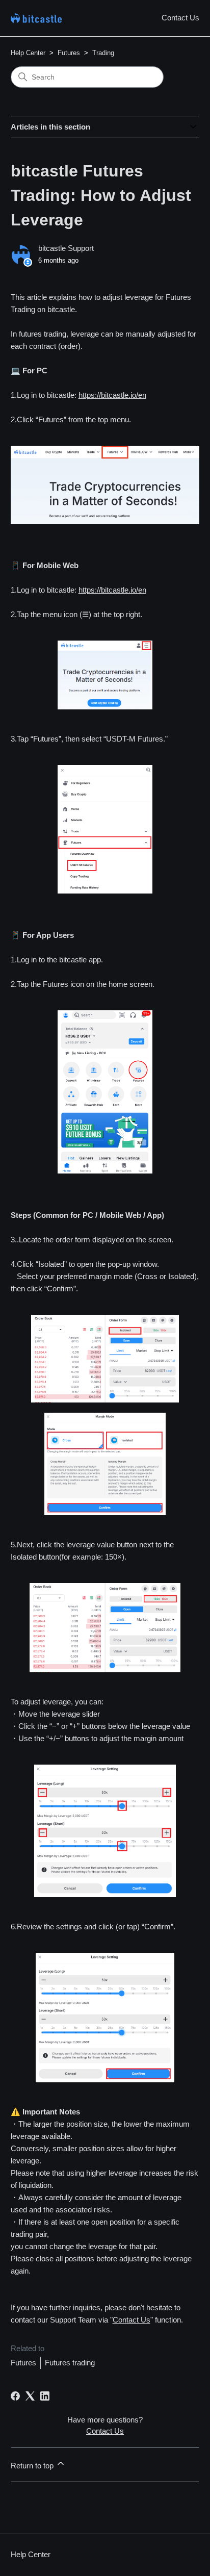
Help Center (28, 53)
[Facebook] (15, 2396)
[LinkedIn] (45, 2396)
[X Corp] (30, 2396)
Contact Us (180, 18)
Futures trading (70, 2363)
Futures (69, 53)
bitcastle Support (66, 248)
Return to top (33, 2466)
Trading (103, 53)
